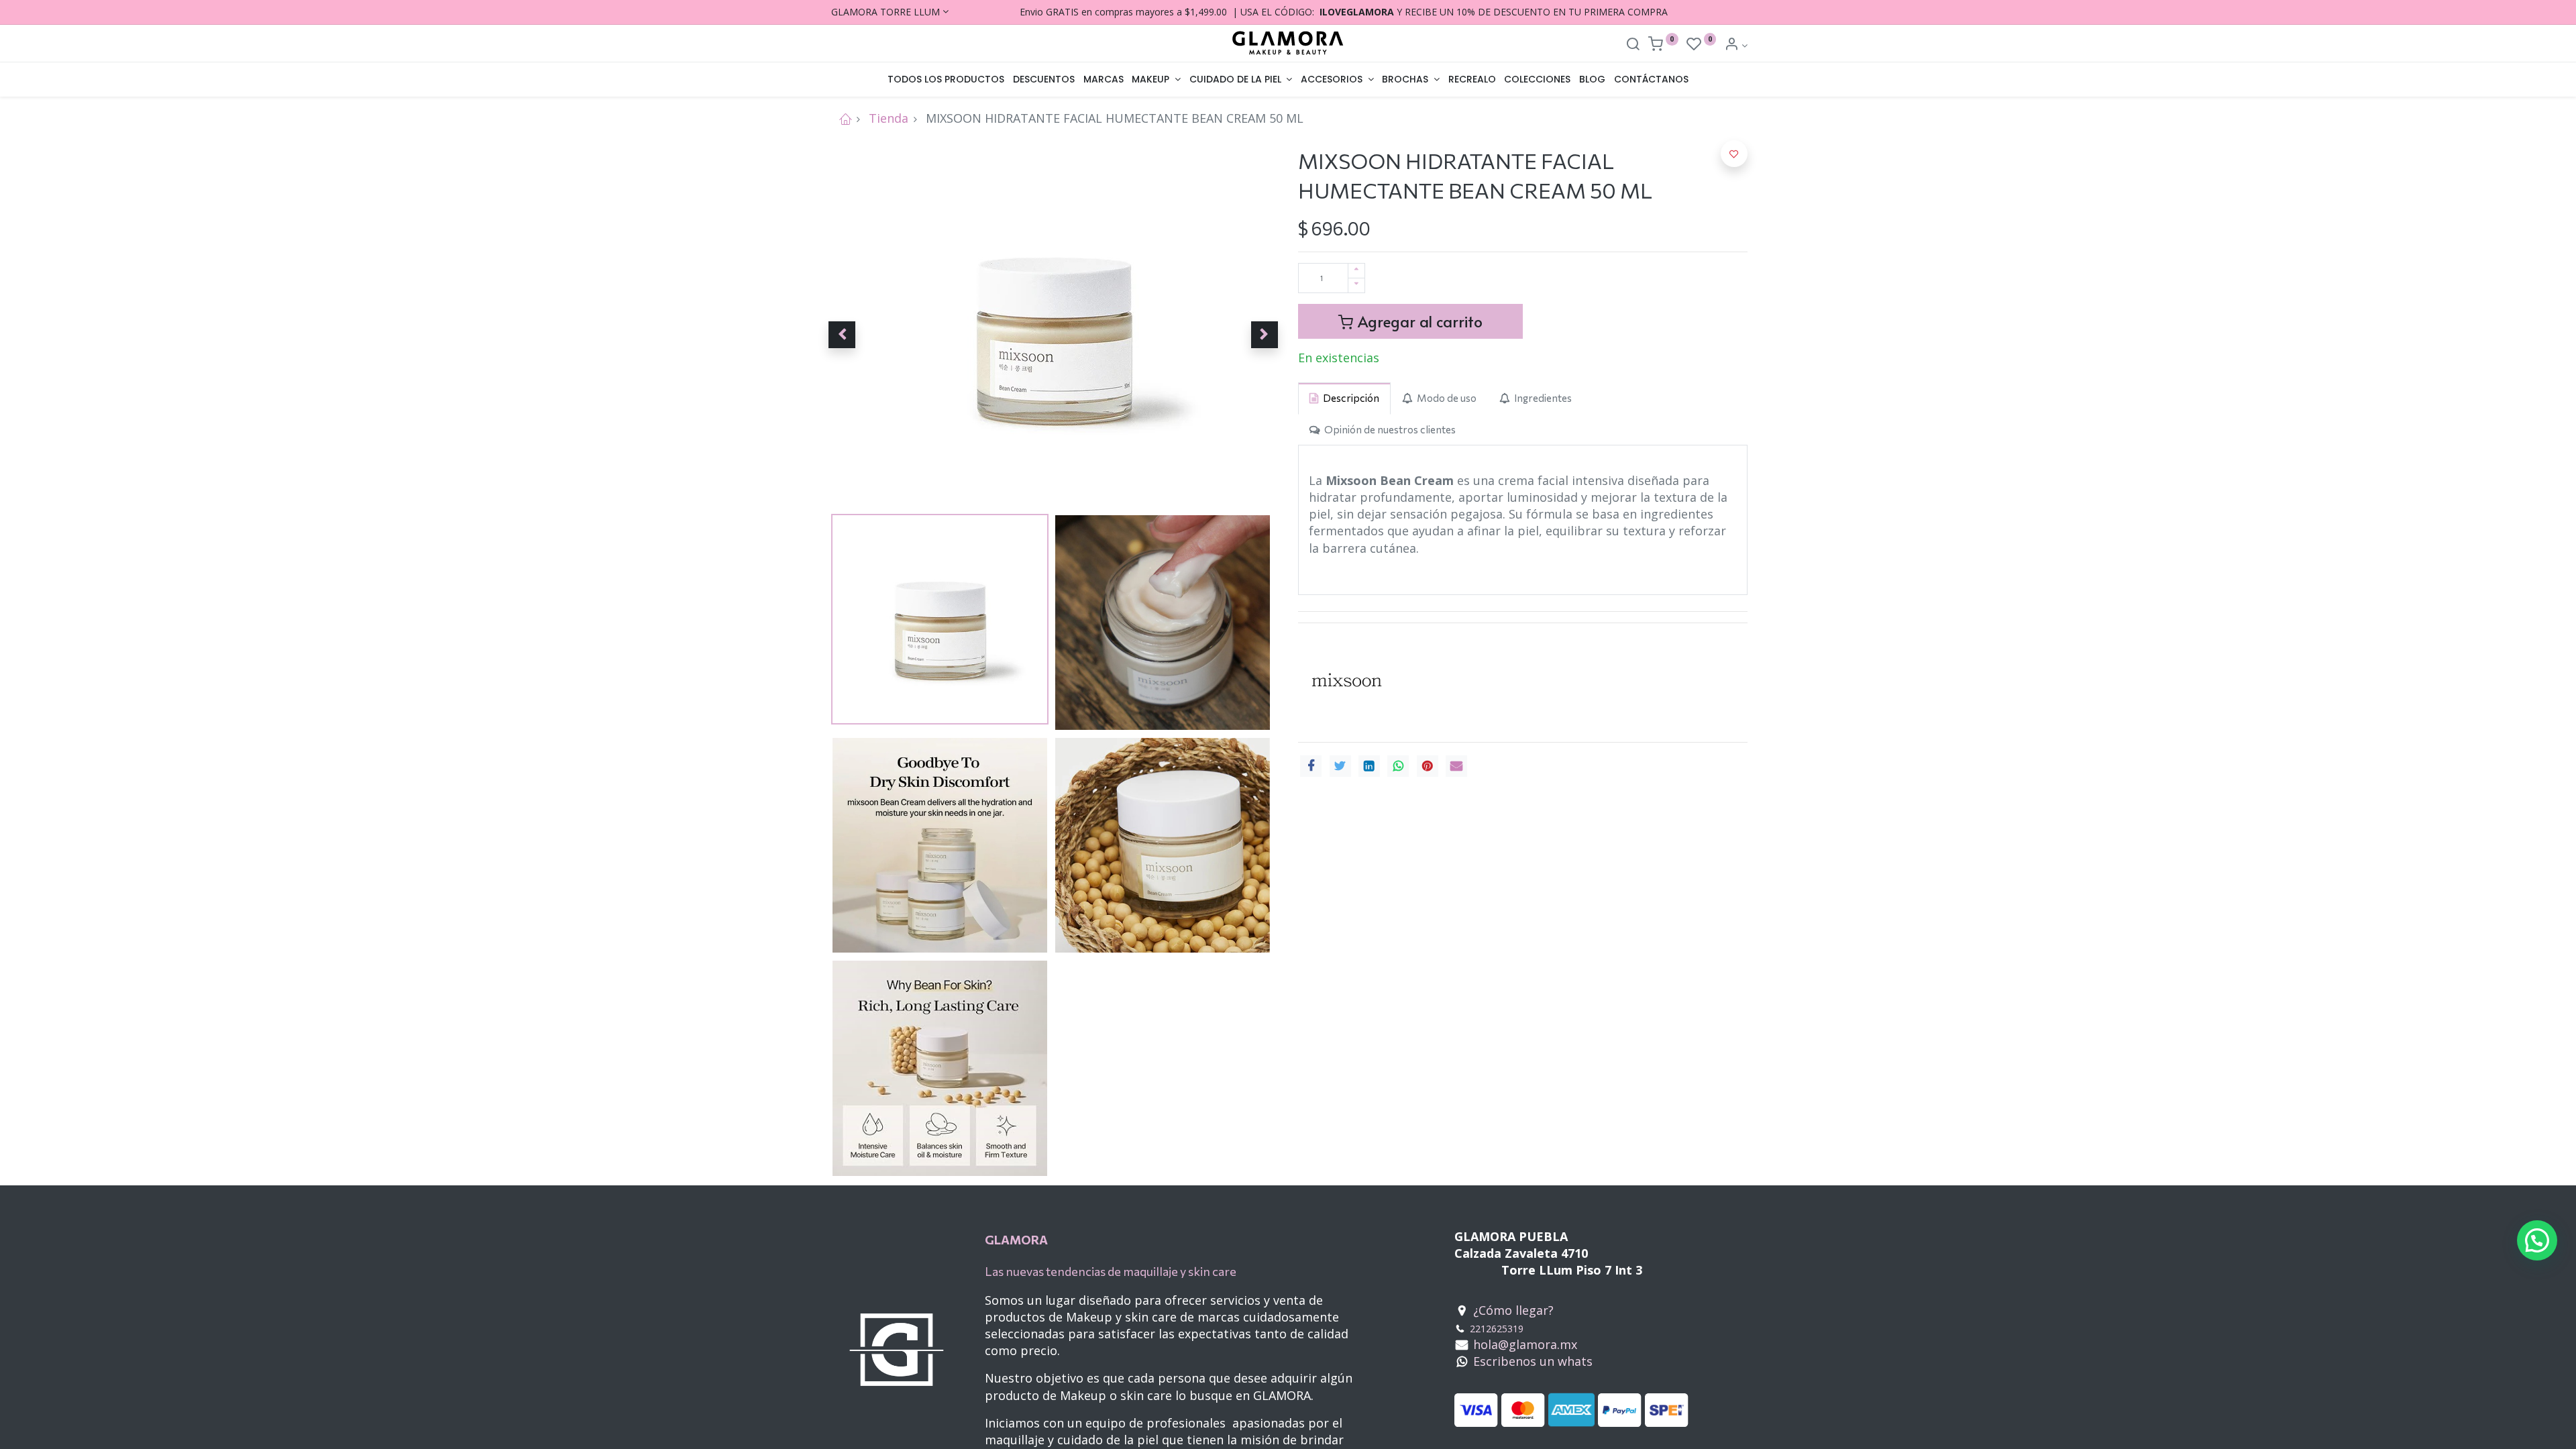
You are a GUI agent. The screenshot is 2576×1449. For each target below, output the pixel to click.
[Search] (1633, 45)
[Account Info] (1736, 45)
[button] (842, 335)
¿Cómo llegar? (1513, 1310)
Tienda (889, 118)
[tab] (1344, 398)
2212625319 (1497, 1329)
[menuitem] (946, 80)
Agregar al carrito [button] (1418, 321)
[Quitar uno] (1356, 285)
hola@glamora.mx (1525, 1344)
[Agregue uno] (1356, 271)
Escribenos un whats (1533, 1361)
